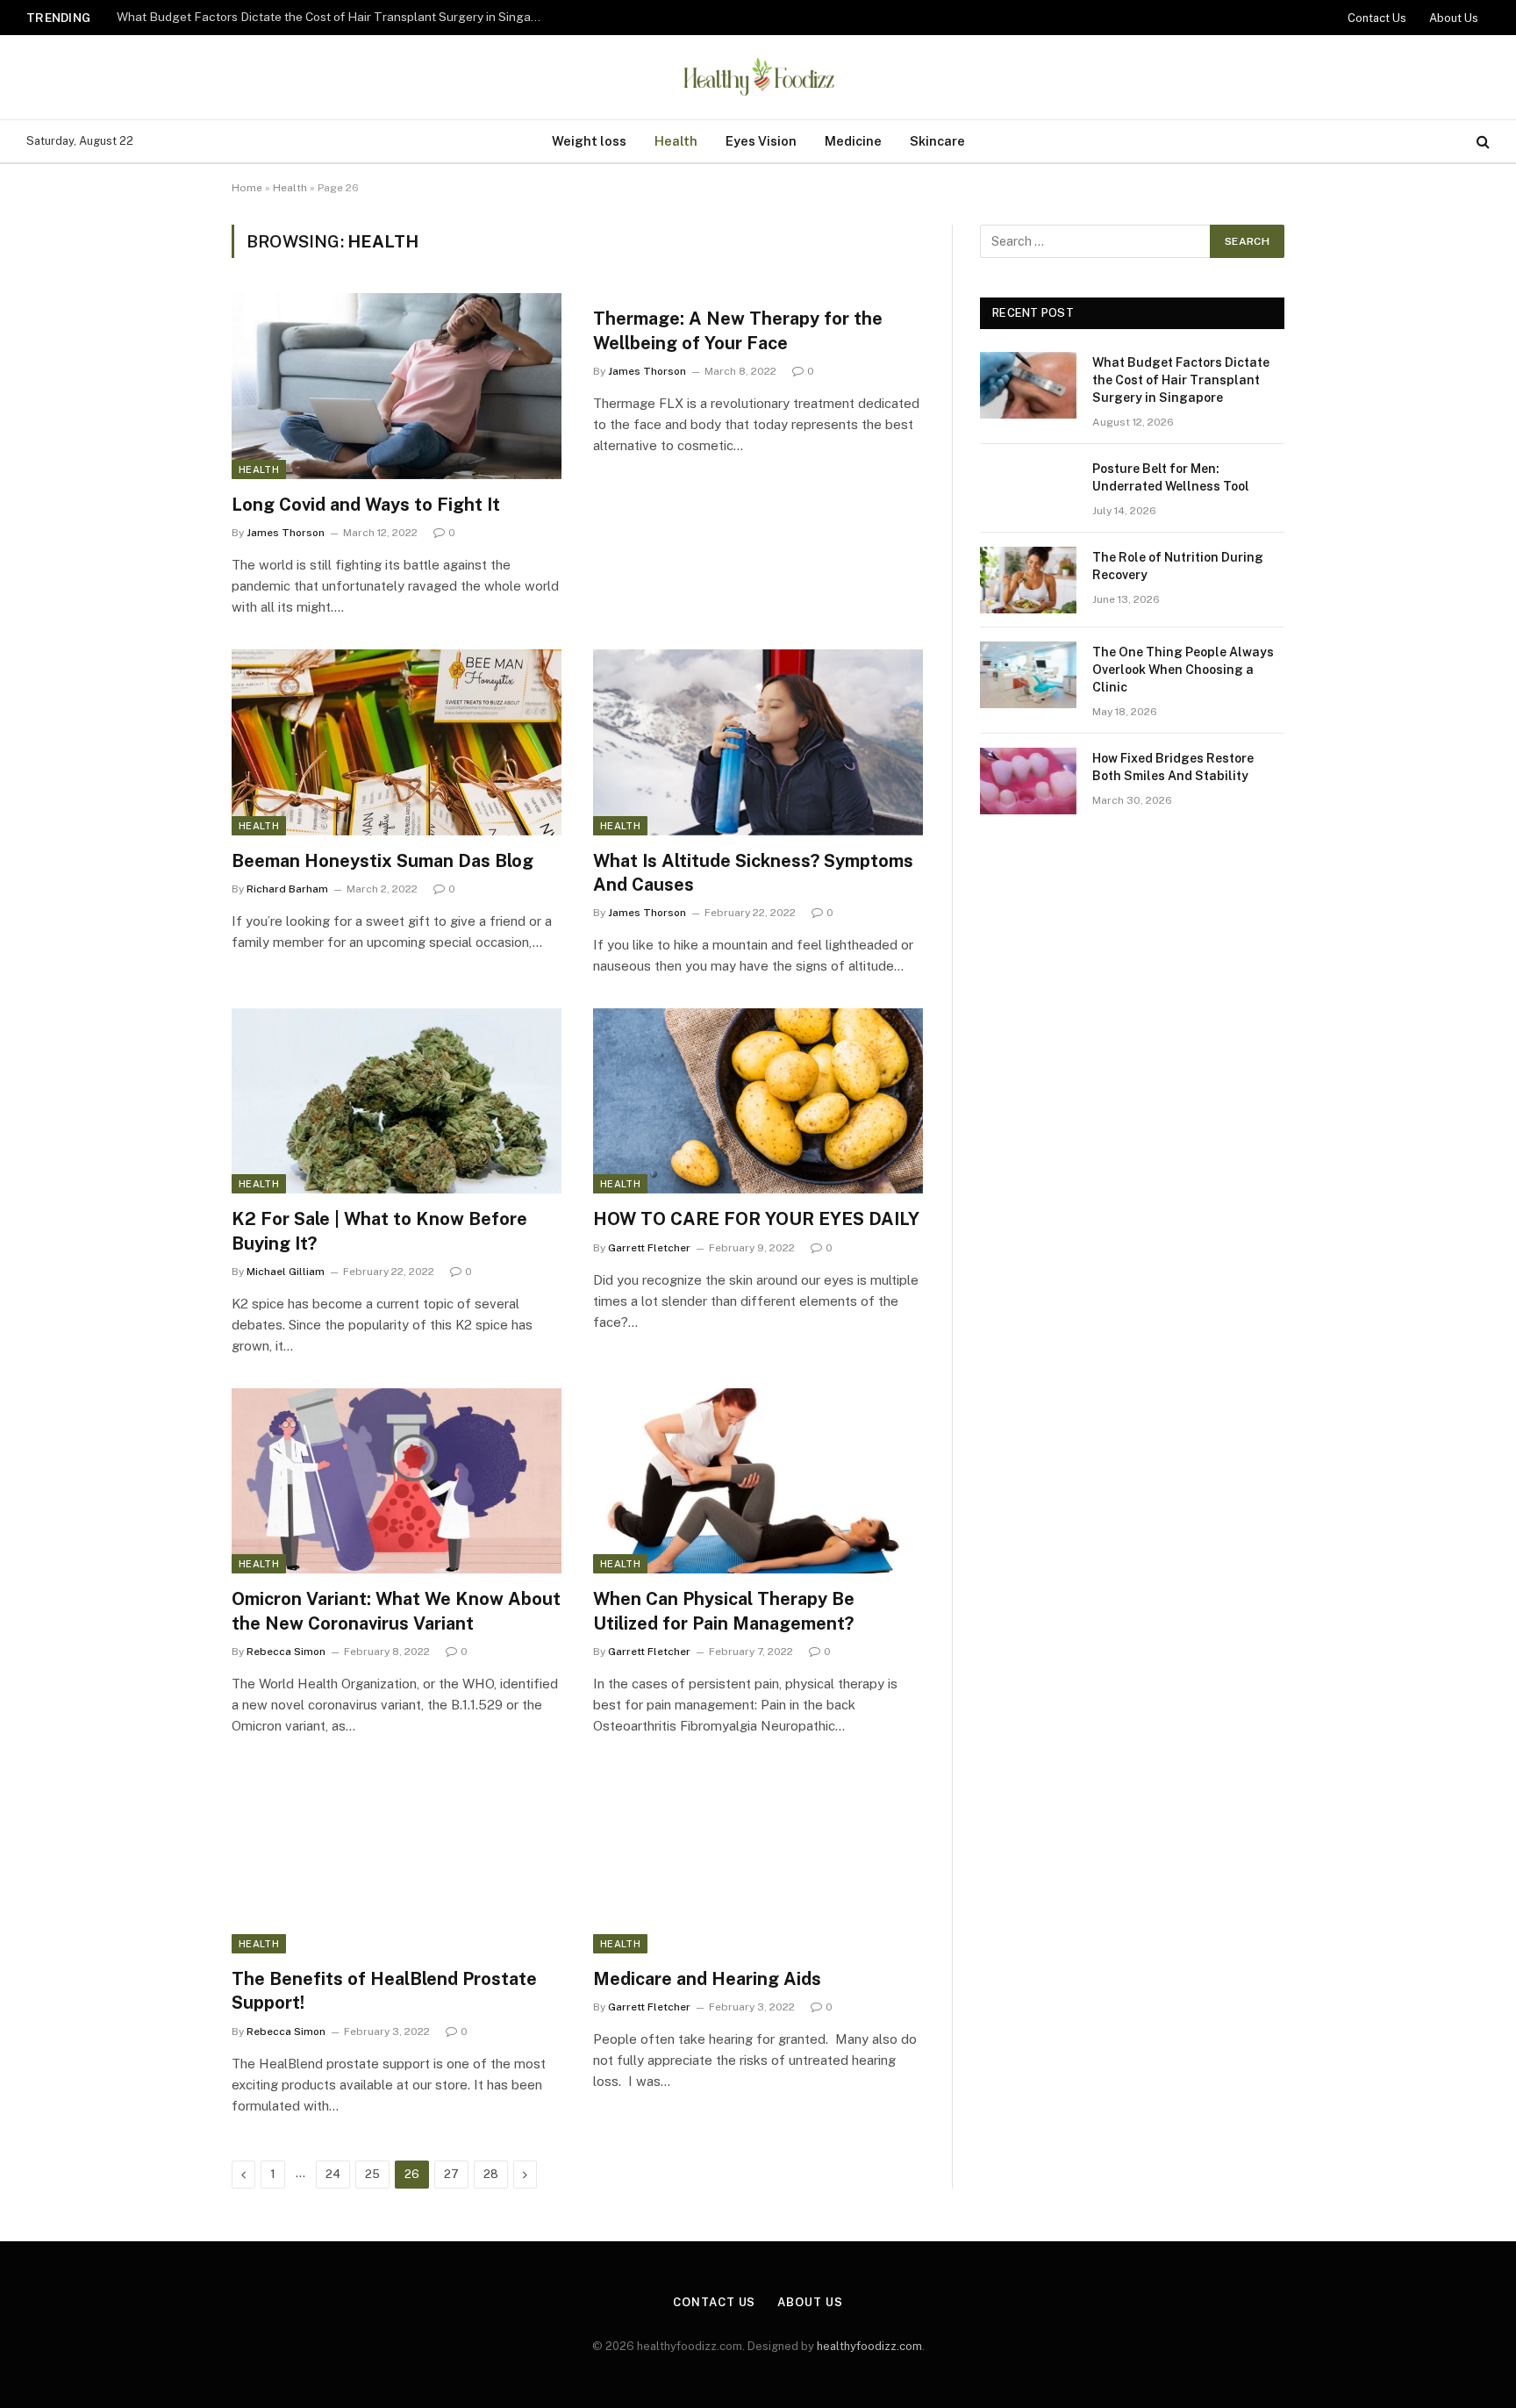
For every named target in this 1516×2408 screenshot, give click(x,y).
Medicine (853, 141)
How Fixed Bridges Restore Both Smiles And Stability (1173, 767)
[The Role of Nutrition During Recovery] (1028, 580)
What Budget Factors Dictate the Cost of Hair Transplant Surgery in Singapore (1181, 380)
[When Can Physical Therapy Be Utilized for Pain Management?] (758, 1481)
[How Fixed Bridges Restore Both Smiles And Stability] (1028, 781)
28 (491, 2174)
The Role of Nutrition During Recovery (1178, 566)
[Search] (1481, 142)
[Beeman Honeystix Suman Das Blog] (397, 742)
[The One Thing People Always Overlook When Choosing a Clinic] (1028, 675)
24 (333, 2174)
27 (451, 2174)
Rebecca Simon (286, 1652)
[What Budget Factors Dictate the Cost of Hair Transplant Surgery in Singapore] (1028, 385)
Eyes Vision (761, 141)
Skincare (937, 141)
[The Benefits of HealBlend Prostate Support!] (397, 1861)
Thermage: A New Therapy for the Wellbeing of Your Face (738, 330)
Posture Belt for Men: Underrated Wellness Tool (250, 17)
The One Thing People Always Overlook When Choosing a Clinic (1183, 670)
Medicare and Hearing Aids (707, 1979)
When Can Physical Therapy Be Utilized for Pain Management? (724, 1611)
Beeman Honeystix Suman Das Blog (383, 861)
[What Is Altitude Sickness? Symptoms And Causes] (758, 742)
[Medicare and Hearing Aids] (758, 1861)
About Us (1454, 18)
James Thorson (286, 533)
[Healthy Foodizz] (758, 77)
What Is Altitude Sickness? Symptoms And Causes (753, 873)
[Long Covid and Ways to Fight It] (397, 386)
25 (372, 2174)
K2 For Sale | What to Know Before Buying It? (379, 1231)
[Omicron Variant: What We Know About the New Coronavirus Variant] (397, 1481)
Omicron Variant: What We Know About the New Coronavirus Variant (396, 1611)
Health (676, 141)
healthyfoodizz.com (869, 2346)
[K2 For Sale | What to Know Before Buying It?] (397, 1101)
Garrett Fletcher (649, 1248)
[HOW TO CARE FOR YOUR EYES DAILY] (758, 1101)
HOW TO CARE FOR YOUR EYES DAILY (756, 1219)
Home (247, 188)
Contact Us (1377, 18)
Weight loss (589, 141)
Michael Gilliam (286, 1272)
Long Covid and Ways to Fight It (366, 505)
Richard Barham (287, 889)
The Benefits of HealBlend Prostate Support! (384, 1991)
